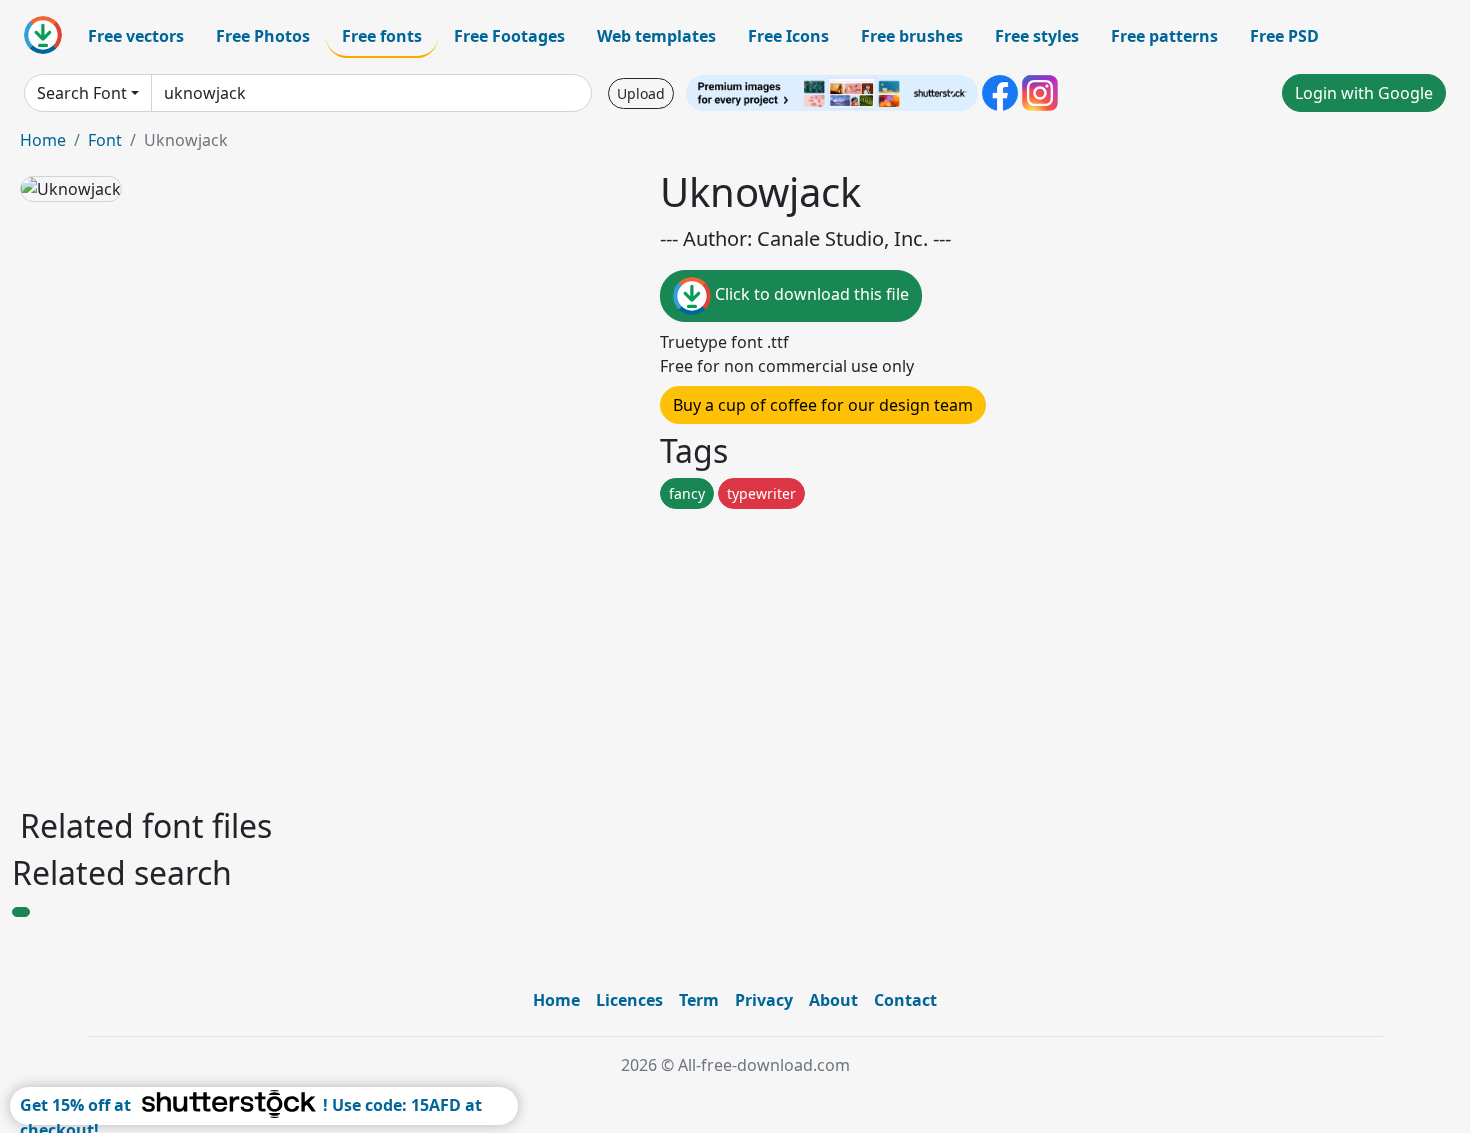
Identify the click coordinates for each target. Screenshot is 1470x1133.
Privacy (764, 1000)
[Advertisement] (618, 653)
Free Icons (788, 36)
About (833, 1000)
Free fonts (382, 36)
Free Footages (509, 36)
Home (43, 140)
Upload (641, 93)
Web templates (656, 36)
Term (699, 1000)
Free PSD (1284, 36)
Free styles (1037, 36)
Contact (905, 1000)
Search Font (82, 93)
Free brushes (912, 36)
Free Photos (263, 36)
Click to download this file (810, 294)
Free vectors (136, 36)
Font (105, 140)
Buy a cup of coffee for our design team (823, 405)
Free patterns (1164, 36)
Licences (629, 1000)
